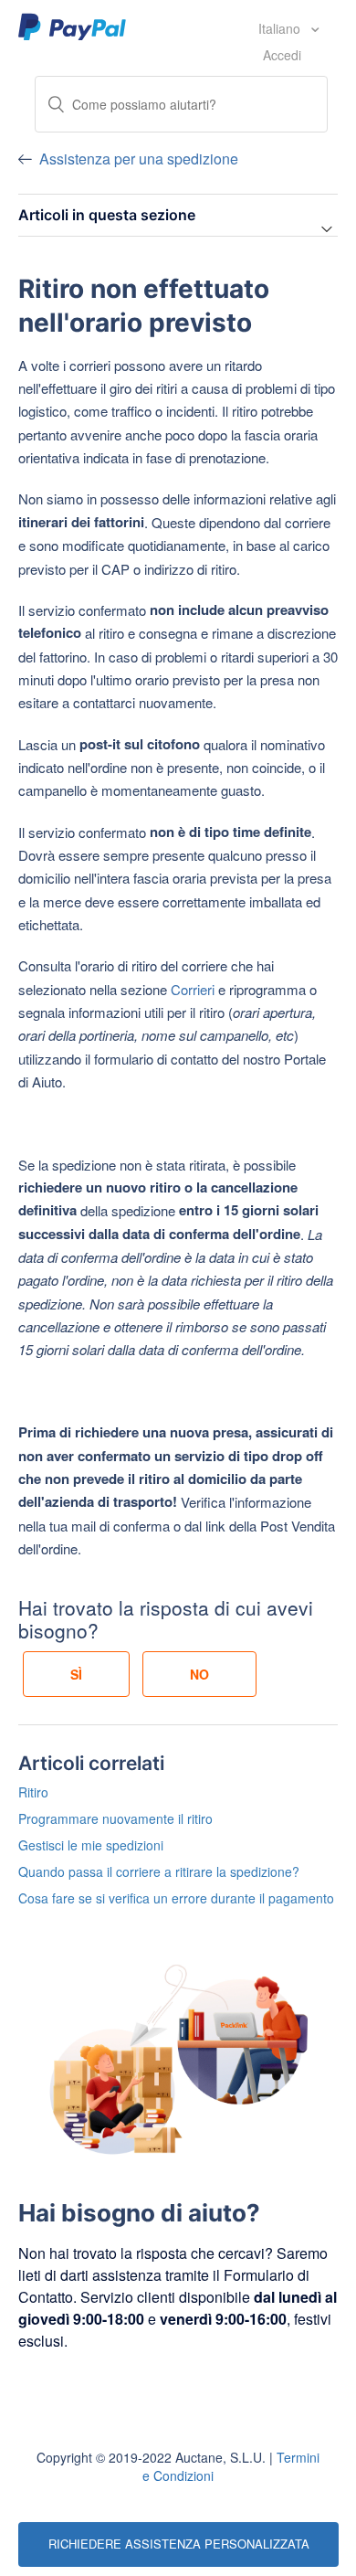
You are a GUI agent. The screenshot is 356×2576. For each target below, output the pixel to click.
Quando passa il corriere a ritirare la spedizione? (159, 1871)
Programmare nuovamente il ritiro (115, 1818)
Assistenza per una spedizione (139, 159)
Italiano (281, 28)
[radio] (76, 1674)
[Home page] (73, 26)
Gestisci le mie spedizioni (91, 1845)
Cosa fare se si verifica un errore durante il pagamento (176, 1898)
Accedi (282, 55)
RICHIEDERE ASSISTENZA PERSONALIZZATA (179, 2544)
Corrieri (193, 989)
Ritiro (33, 1792)
